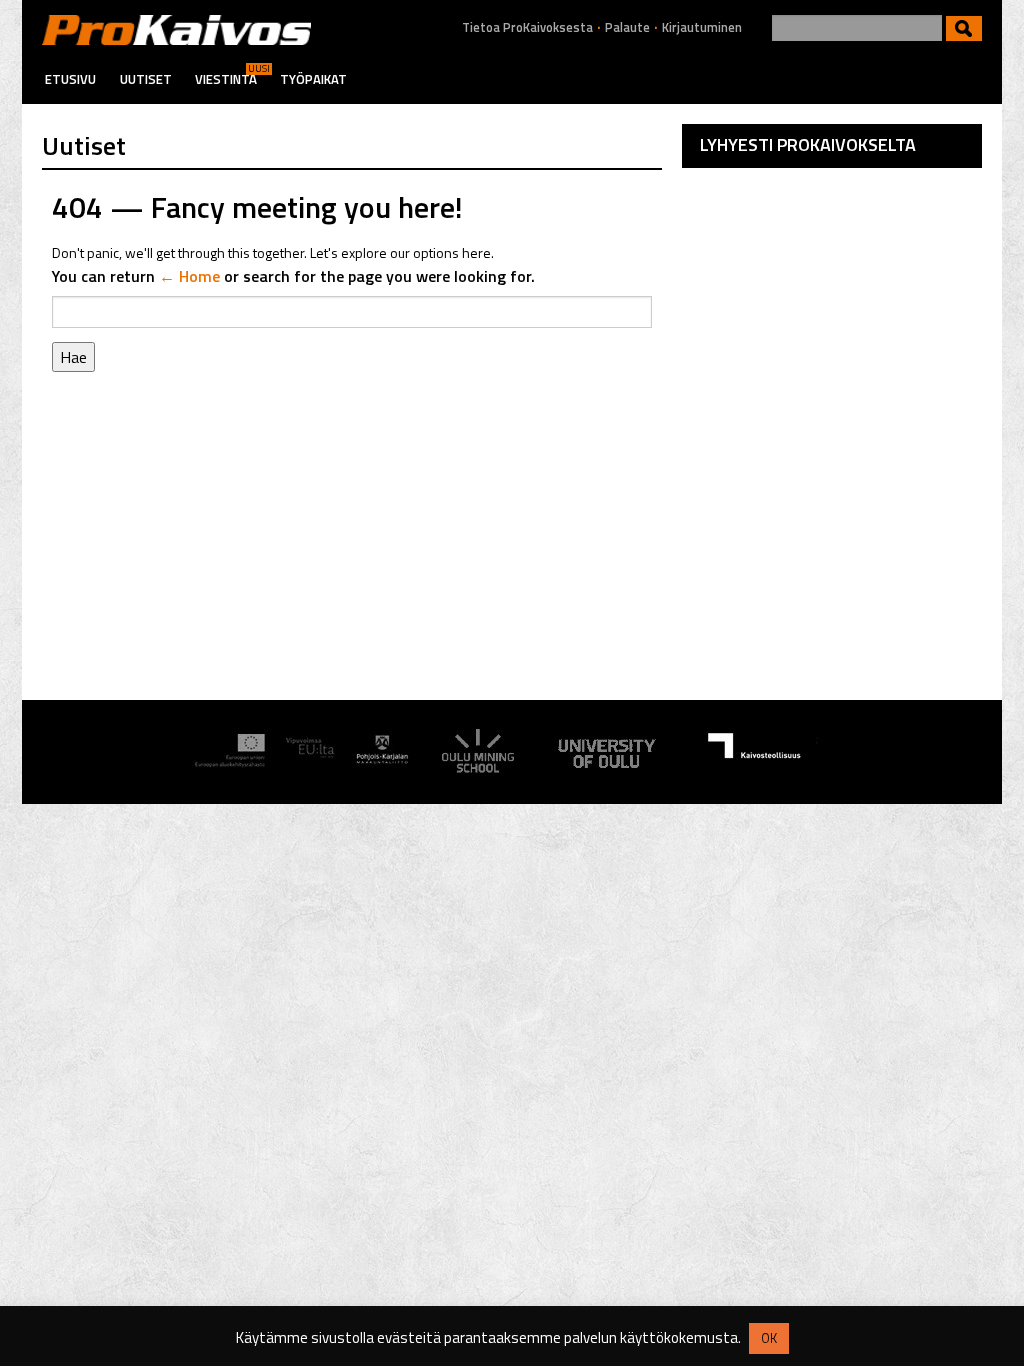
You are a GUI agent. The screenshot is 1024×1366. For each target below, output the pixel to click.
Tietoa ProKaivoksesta (527, 27)
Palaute (627, 27)
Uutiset (146, 79)
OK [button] (769, 1338)
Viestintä (226, 79)
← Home (189, 276)
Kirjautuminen (702, 27)
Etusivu (70, 79)
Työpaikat (313, 79)
